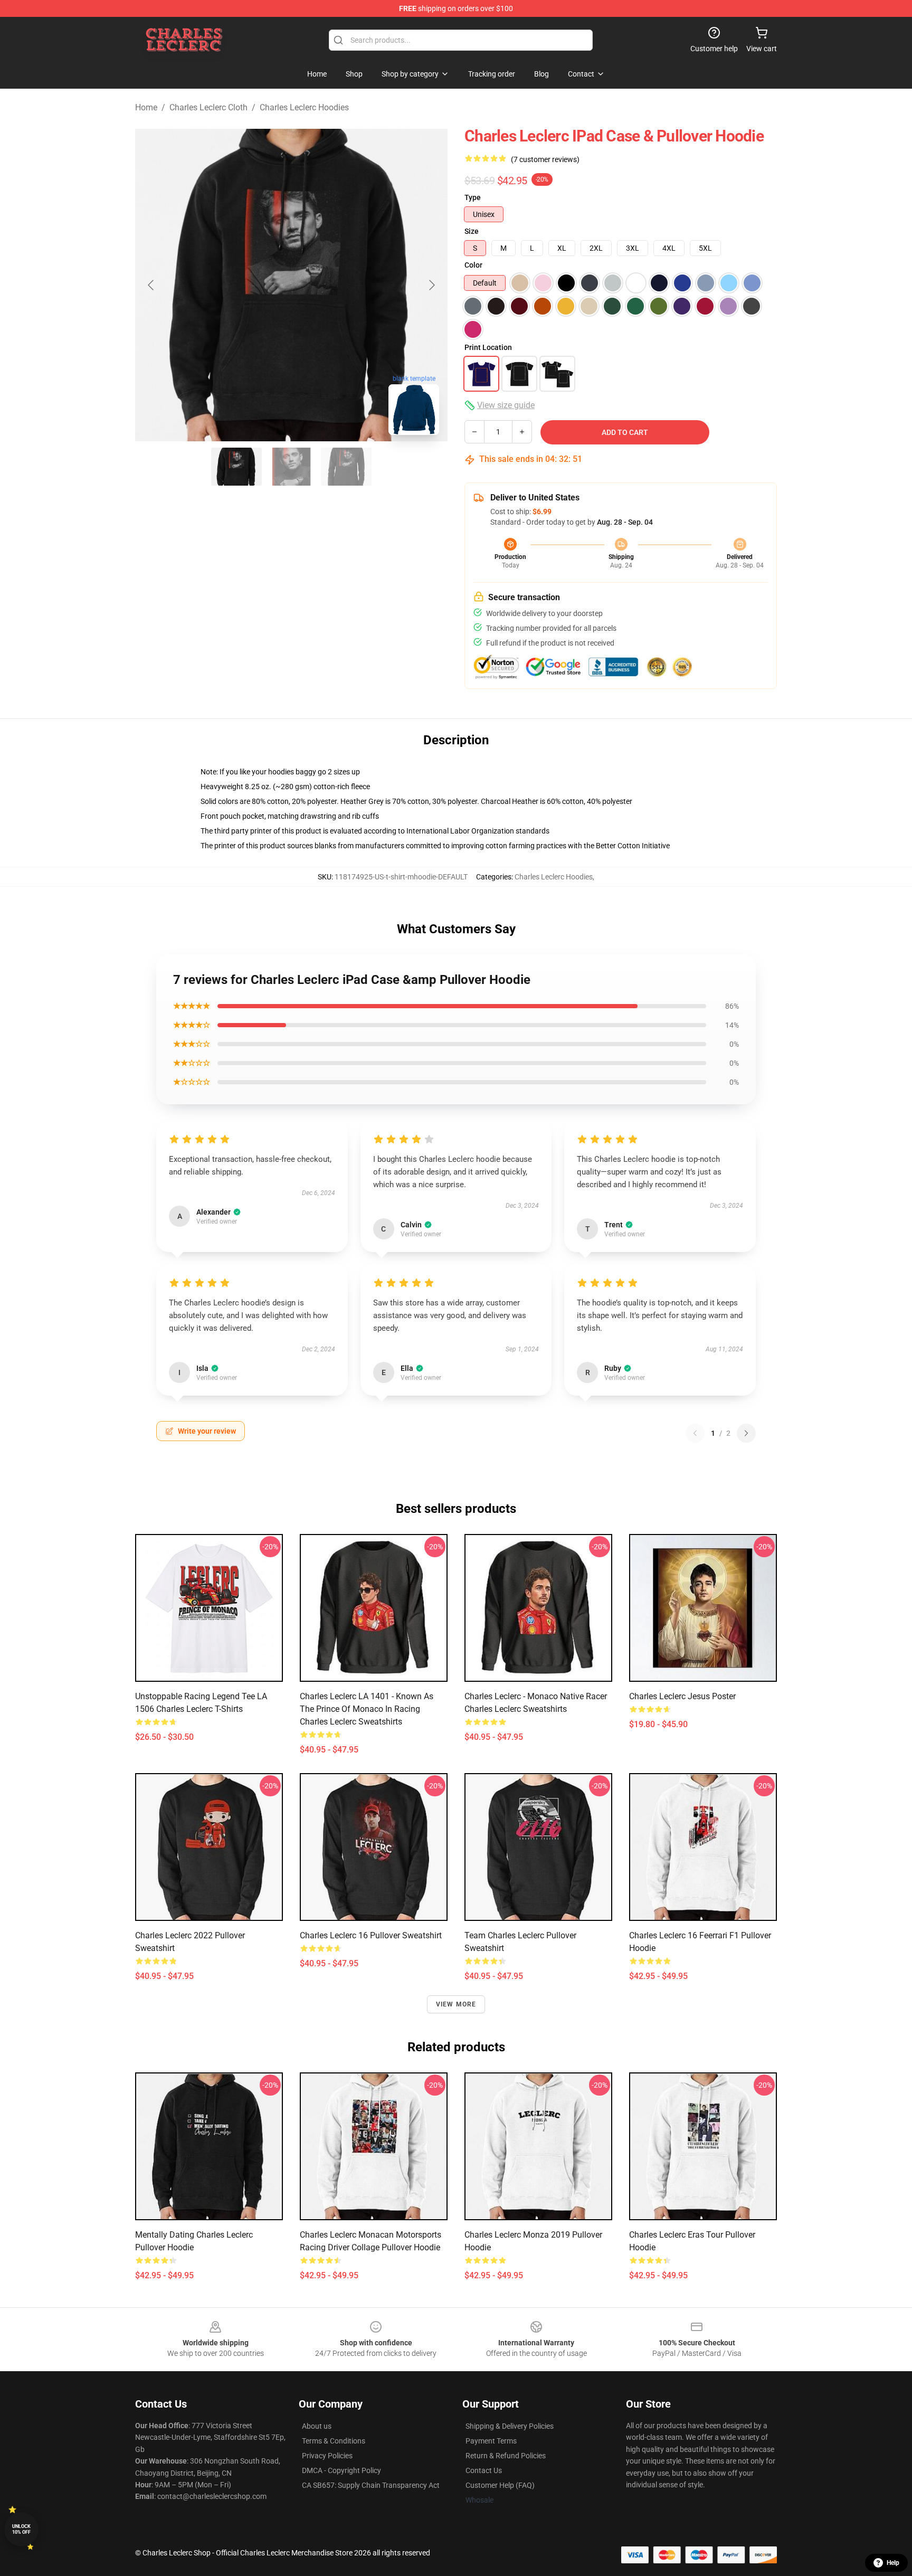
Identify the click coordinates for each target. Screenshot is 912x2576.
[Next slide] (431, 285)
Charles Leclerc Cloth (208, 107)
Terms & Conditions (334, 2441)
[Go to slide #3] (346, 467)
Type (473, 197)
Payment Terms (491, 2441)
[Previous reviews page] (695, 1433)
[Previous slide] (151, 285)
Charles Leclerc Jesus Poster (682, 1696)
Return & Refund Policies (506, 2456)
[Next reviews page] (746, 1433)
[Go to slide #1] (236, 467)
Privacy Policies (327, 2456)
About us (317, 2426)
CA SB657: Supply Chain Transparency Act (371, 2485)
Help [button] (893, 2563)
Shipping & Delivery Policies (510, 2426)
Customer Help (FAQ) (500, 2485)
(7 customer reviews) (545, 159)
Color (473, 265)
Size (472, 231)
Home (146, 107)
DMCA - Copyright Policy (341, 2470)
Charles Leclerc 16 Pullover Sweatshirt (371, 1935)
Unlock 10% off (21, 2529)
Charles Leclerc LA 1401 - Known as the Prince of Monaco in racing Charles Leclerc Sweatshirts (367, 1709)
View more (456, 2004)
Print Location (488, 347)
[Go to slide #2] (291, 467)
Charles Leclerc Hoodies (304, 107)
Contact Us (484, 2470)
